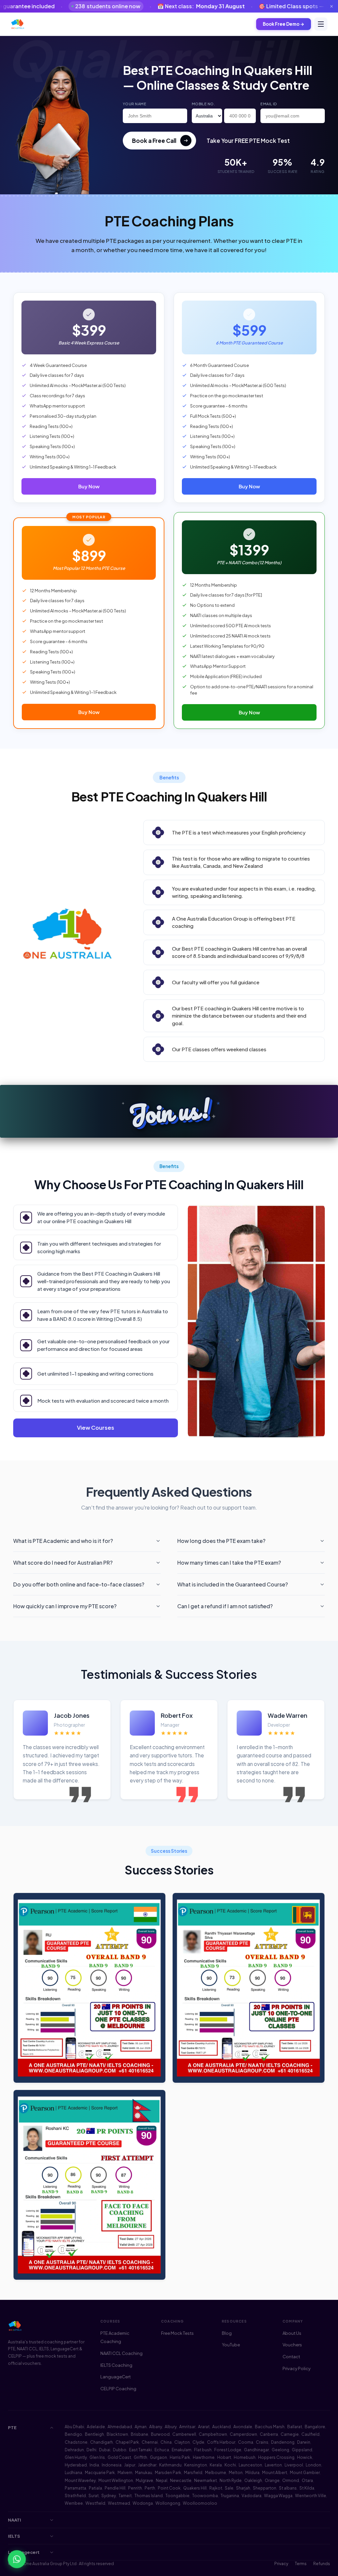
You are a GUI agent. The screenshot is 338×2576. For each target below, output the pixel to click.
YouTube (231, 2345)
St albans (288, 2488)
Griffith (140, 2457)
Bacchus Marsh (270, 2427)
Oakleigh (253, 2480)
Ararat (204, 2427)
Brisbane (139, 2434)
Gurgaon (158, 2457)
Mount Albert (275, 2473)
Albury (171, 2427)
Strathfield (75, 2496)
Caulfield (310, 2434)
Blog (227, 2333)
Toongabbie (177, 2496)
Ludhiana (73, 2473)
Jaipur (130, 2465)
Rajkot (216, 2488)
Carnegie (290, 2434)
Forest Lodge (228, 2450)
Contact (291, 2357)
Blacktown (117, 2434)
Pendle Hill (115, 2488)
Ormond (291, 2480)
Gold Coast (119, 2457)
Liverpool (294, 2465)
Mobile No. (203, 104)
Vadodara (252, 2496)
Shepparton (265, 2488)
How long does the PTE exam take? (221, 1541)
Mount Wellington (116, 2480)
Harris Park (180, 2457)
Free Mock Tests (177, 2333)
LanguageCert (116, 2377)
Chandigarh (101, 2442)
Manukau (144, 2473)
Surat (94, 2496)
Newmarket (205, 2480)
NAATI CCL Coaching (121, 2353)
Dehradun (74, 2450)
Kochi (230, 2465)
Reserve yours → (278, 6)
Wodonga (143, 2503)
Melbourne (216, 2473)
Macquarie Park (100, 2473)
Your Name (135, 104)
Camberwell (184, 2434)
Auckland (221, 2427)
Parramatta (75, 2488)
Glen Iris (97, 2457)
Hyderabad (76, 2465)
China (166, 2442)
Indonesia (112, 2465)
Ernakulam (182, 2450)
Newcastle (181, 2480)
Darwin (304, 2442)
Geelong (280, 2450)
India (94, 2465)
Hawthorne (204, 2457)
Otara (307, 2480)
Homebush (245, 2457)
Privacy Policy (297, 2368)
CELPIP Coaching (118, 2389)
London (313, 2465)
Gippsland (302, 2450)
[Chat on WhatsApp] (17, 2559)
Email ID (269, 104)
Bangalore (315, 2427)
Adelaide (96, 2427)
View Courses (96, 1428)
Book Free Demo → (284, 24)
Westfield (95, 2503)
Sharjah (243, 2488)
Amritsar (187, 2427)
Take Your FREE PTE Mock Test (248, 141)
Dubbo (120, 2450)
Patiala (95, 2488)
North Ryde (231, 2480)
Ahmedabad (120, 2427)
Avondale (243, 2427)
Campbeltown (213, 2434)
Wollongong (168, 2503)
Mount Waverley (80, 2480)
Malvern (125, 2473)
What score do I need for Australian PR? (63, 1563)
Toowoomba (205, 2496)
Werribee (74, 2503)
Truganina (230, 2496)
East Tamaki (140, 2450)
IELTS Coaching (116, 2365)
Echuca (162, 2450)
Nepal (162, 2480)
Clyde (198, 2442)
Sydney (109, 2496)
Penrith (135, 2488)
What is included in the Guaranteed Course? (233, 1584)
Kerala (216, 2465)
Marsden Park (168, 2473)
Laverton (273, 2465)
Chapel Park (127, 2442)
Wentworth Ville (311, 2496)
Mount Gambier (305, 2473)
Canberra (269, 2434)
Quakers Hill (195, 2488)
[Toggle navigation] (321, 24)
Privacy (281, 2564)
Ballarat (295, 2427)
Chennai (150, 2442)
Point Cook (169, 2488)
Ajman (141, 2427)
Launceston (250, 2465)
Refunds (322, 2564)
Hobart (224, 2457)
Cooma (246, 2442)
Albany (156, 2427)
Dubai (105, 2450)
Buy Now (89, 486)
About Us (292, 2333)
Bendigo (73, 2434)
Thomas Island (149, 2496)
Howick (305, 2457)
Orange (272, 2480)
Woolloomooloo (200, 2503)
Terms (301, 2564)
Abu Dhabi (74, 2427)
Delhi (91, 2450)
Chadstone (76, 2442)
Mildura (252, 2473)
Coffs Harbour (221, 2442)
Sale (229, 2488)
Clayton (182, 2442)
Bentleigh (94, 2434)
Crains (262, 2442)
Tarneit (125, 2496)
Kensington (196, 2465)
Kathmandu (170, 2465)
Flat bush (203, 2450)
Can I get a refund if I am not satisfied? (225, 1606)
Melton (236, 2473)
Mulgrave (144, 2480)
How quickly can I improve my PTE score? (65, 1606)
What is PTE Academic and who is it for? (63, 1541)
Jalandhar (147, 2465)
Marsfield (193, 2473)
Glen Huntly (76, 2457)
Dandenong (283, 2442)
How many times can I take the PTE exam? (229, 1563)
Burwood (160, 2434)
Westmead (119, 2503)
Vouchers (292, 2345)
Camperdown (243, 2434)
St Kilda (307, 2488)
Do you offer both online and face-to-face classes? (79, 1584)
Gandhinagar (256, 2450)
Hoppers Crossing (276, 2457)
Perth (150, 2488)
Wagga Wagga (278, 2496)
